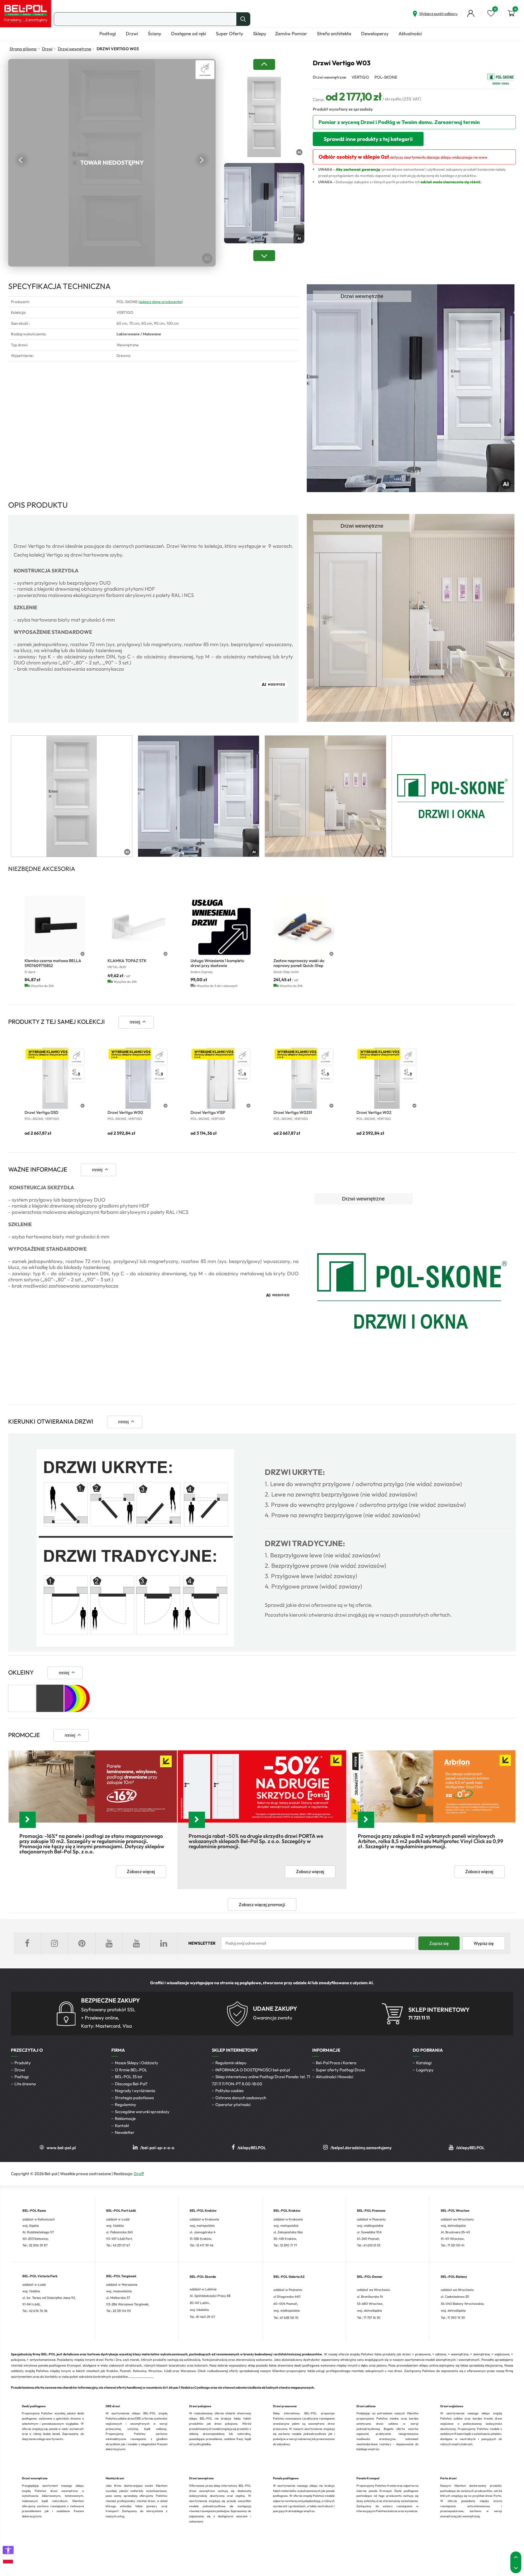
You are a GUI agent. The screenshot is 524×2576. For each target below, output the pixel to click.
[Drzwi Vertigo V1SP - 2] (221, 1078)
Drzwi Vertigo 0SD (41, 1112)
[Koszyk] (511, 13)
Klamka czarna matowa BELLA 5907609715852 (53, 963)
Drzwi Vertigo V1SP (208, 1112)
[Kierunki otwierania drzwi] (135, 1646)
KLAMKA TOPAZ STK (127, 961)
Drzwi (47, 49)
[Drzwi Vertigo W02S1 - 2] (304, 1078)
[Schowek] (491, 13)
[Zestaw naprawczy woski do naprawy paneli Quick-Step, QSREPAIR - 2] (304, 926)
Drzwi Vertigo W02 (374, 1112)
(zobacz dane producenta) (160, 302)
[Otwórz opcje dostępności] (8, 2550)
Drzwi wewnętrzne (75, 49)
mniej (135, 1022)
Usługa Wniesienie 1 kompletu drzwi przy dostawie (217, 963)
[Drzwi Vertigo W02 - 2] (387, 1078)
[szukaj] (243, 19)
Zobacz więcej (141, 1871)
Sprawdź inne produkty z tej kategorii (368, 139)
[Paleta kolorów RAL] (78, 1710)
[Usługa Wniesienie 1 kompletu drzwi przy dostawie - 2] (221, 926)
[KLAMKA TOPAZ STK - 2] (138, 926)
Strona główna (23, 49)
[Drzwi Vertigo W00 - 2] (138, 1078)
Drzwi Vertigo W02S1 (293, 1112)
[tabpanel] (72, 796)
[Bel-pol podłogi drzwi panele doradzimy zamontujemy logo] (26, 14)
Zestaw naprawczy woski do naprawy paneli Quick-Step (299, 963)
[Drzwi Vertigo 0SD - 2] (55, 1078)
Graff (139, 2174)
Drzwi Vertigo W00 (125, 1112)
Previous (22, 160)
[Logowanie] (471, 13)
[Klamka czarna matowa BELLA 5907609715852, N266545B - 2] (55, 926)
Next (202, 160)
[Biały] (22, 1710)
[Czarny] (50, 1710)
